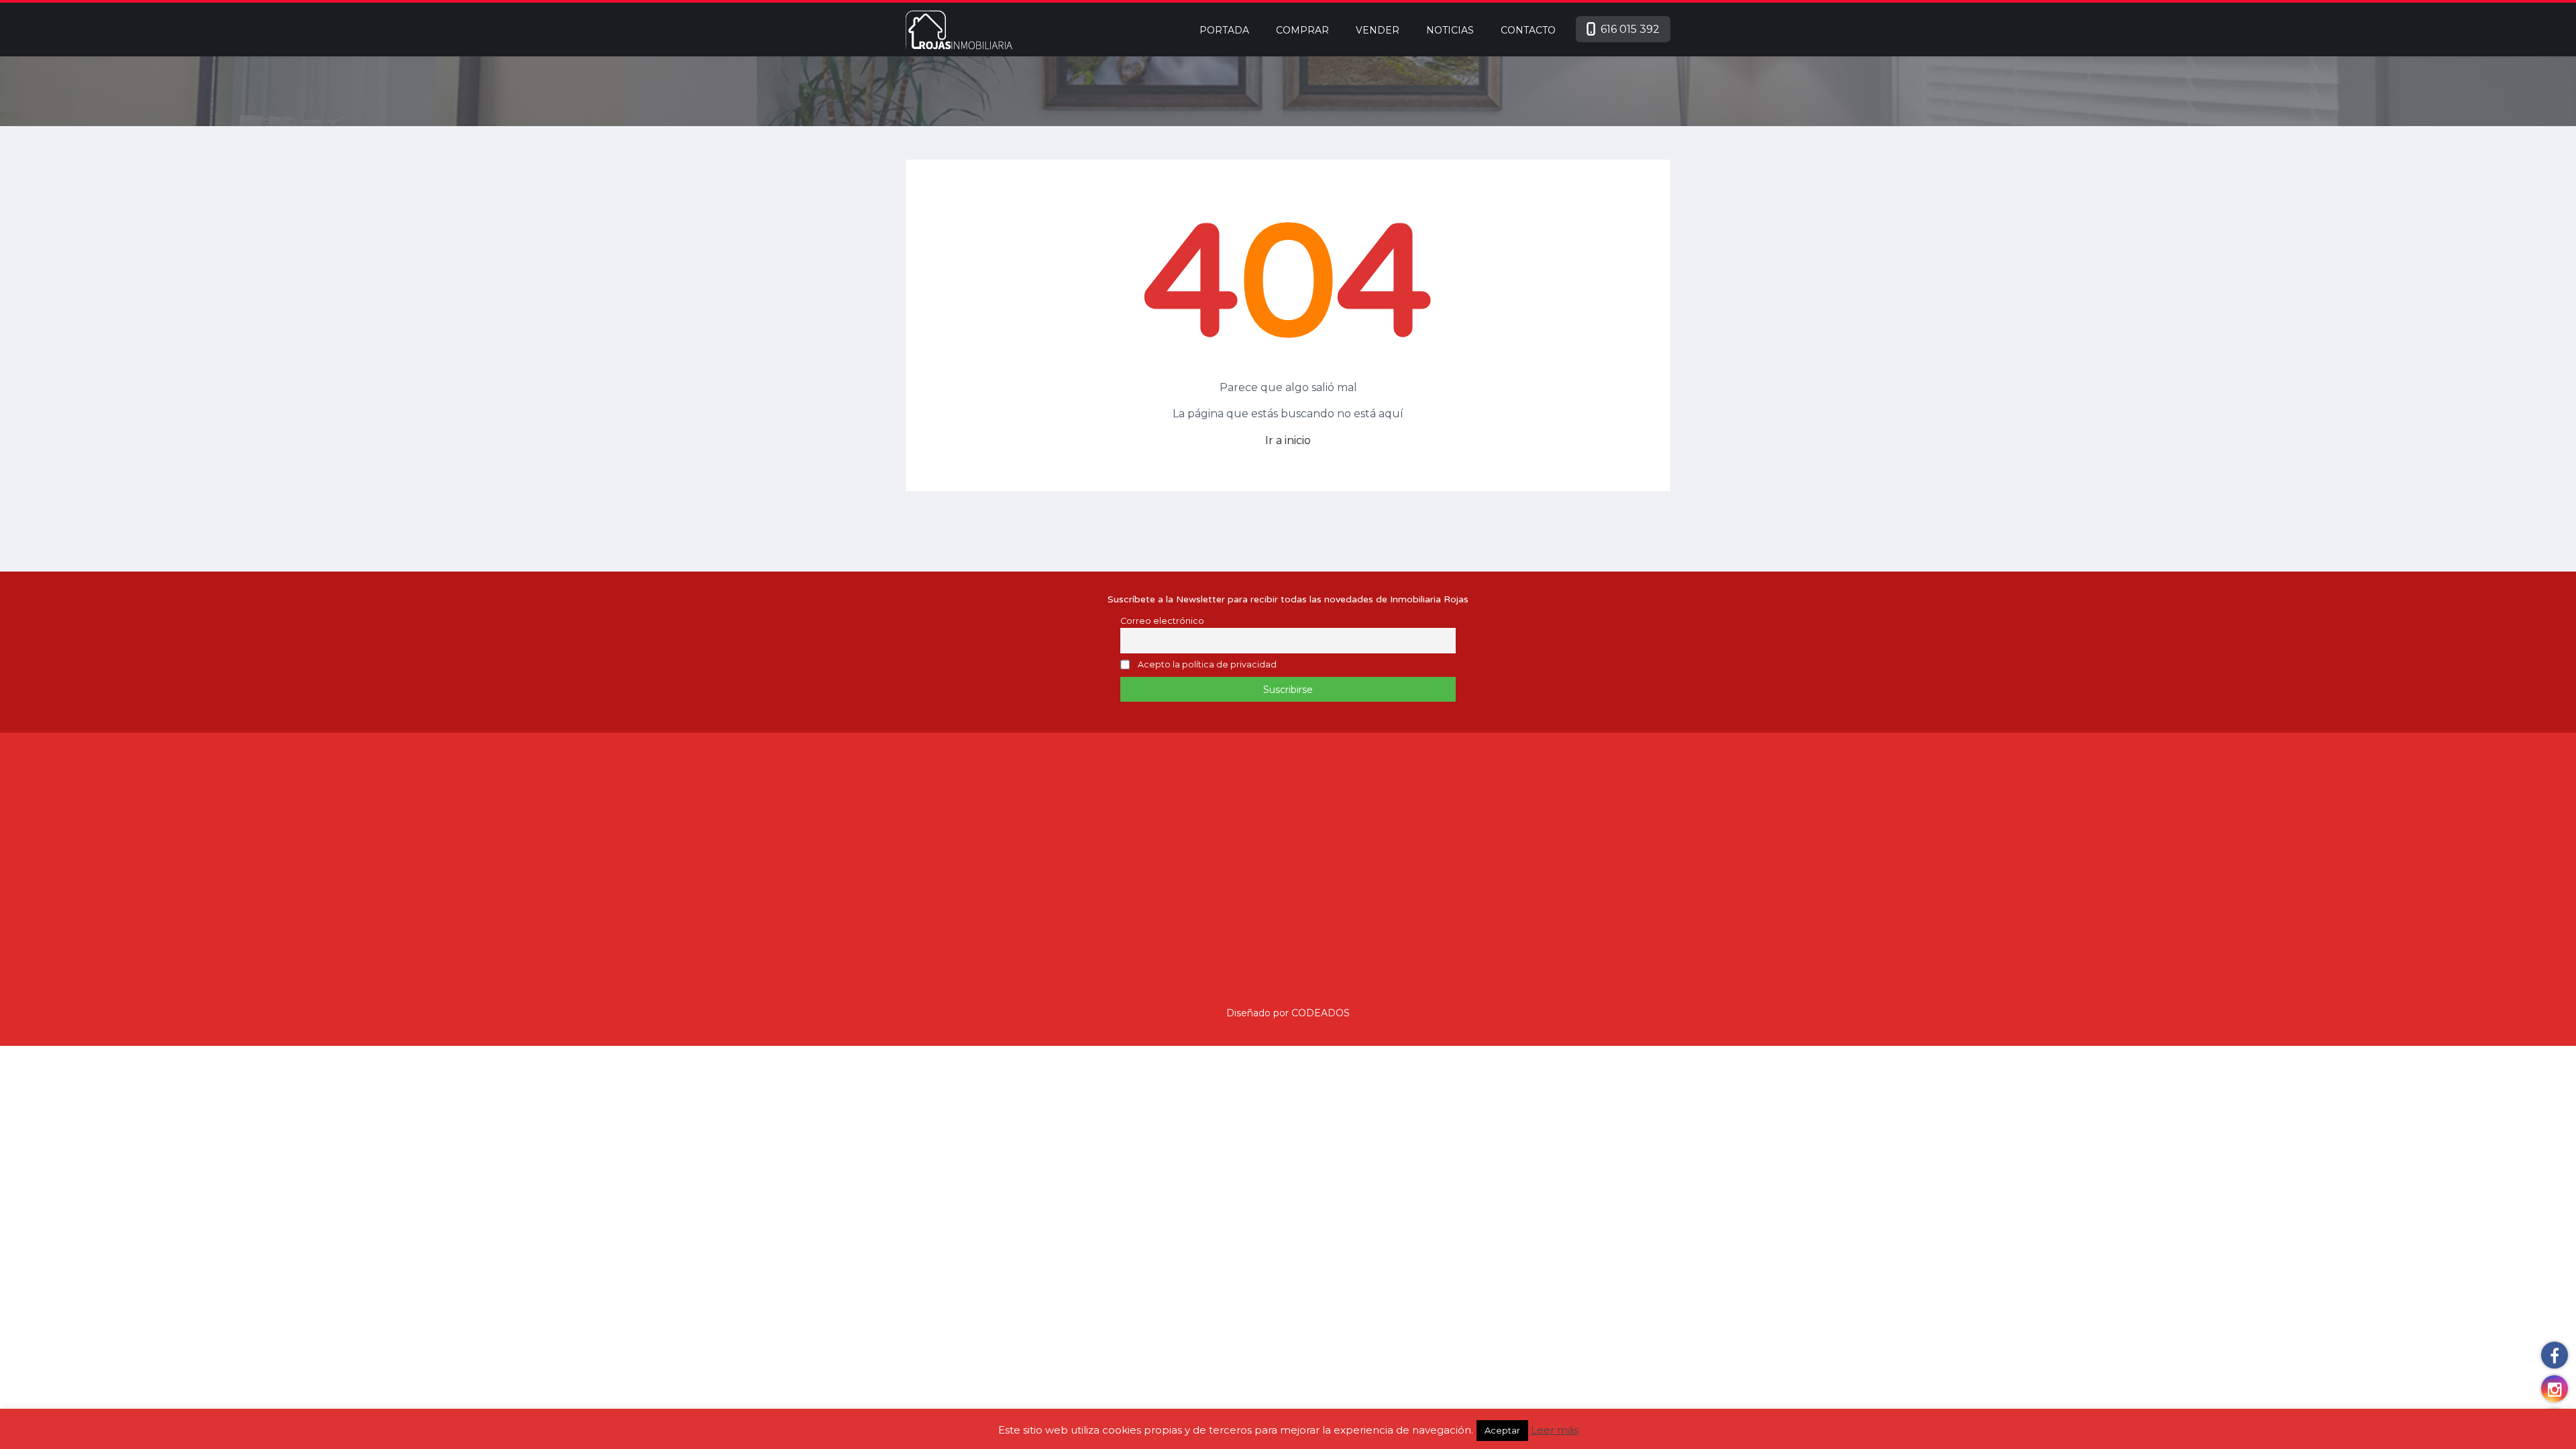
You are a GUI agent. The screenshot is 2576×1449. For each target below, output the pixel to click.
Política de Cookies (1550, 915)
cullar (987, 834)
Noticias (1450, 30)
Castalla (1007, 813)
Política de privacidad (1550, 954)
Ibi (911, 813)
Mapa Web (1550, 876)
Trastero (1099, 813)
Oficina (1096, 875)
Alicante (962, 875)
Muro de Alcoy (988, 855)
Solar (1183, 834)
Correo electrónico (1162, 621)
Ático (1138, 959)
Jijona (919, 855)
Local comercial (1117, 896)
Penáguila (929, 834)
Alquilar (1338, 813)
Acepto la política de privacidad (1207, 665)
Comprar (1302, 30)
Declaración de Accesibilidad (1550, 896)
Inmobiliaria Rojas (1550, 840)
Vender (1378, 30)
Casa (1091, 959)
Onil (956, 813)
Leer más (1555, 1430)
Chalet (1095, 938)
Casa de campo (1171, 938)
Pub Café (1102, 855)
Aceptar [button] (1502, 1430)
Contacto (1528, 30)
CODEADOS (1321, 1013)
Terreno (1158, 813)
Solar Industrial (1114, 834)
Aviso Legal (1550, 934)
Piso (1156, 855)
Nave (1149, 875)
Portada (1224, 30)
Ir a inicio (1288, 440)
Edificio (1152, 917)
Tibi (913, 875)
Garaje (1094, 917)
